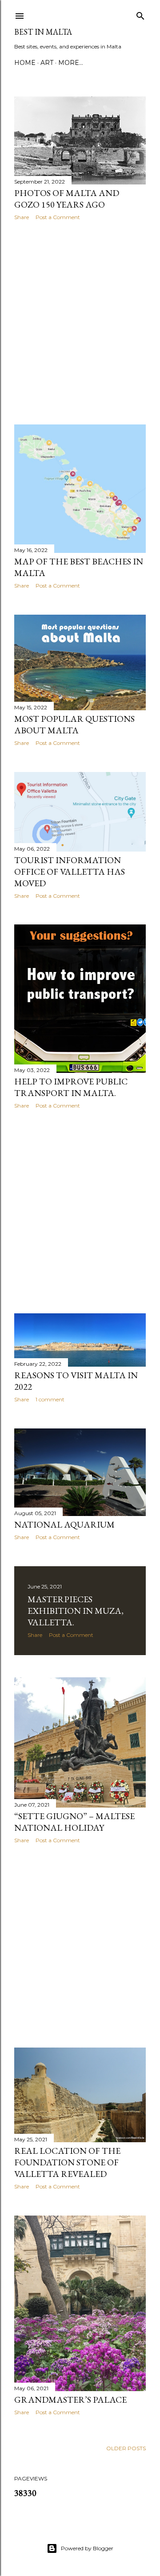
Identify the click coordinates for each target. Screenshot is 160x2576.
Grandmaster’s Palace (70, 2400)
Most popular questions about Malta (74, 724)
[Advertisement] (80, 323)
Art (47, 63)
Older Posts (126, 2448)
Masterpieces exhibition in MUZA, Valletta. (76, 1611)
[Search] (140, 14)
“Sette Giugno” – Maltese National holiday (74, 1822)
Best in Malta (43, 32)
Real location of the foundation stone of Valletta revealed (67, 2162)
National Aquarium (64, 1524)
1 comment (50, 1399)
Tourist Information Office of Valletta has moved (70, 872)
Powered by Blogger (87, 2548)
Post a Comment (58, 217)
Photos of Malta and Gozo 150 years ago (67, 199)
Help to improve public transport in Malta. (71, 1087)
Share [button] (22, 217)
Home (25, 63)
